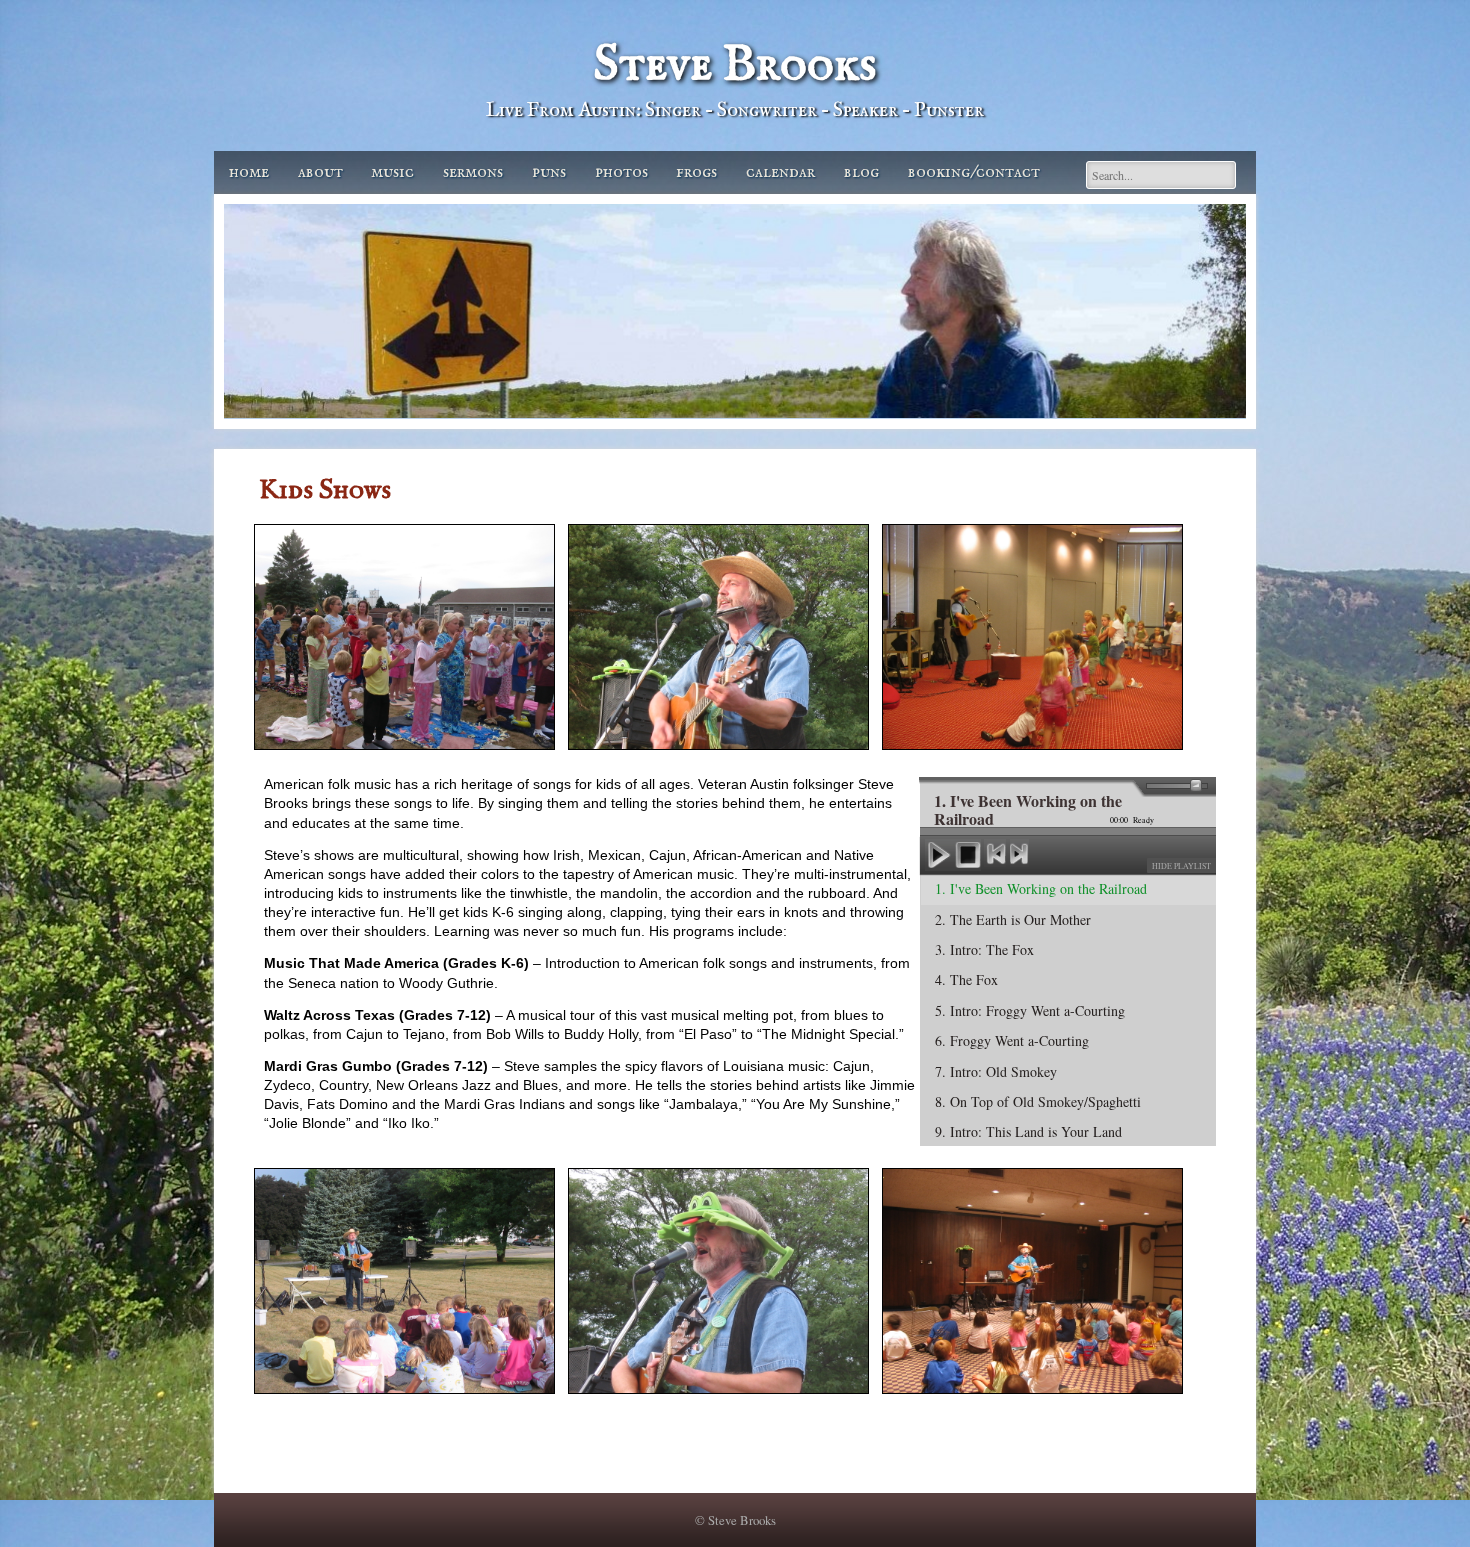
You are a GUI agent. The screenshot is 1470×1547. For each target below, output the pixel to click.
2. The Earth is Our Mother (1013, 919)
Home (249, 172)
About (320, 172)
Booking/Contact (974, 172)
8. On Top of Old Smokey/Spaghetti (1038, 1101)
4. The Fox (966, 979)
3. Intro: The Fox (984, 949)
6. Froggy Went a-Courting (1012, 1040)
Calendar (780, 172)
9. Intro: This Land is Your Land (1028, 1131)
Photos (621, 172)
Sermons (473, 172)
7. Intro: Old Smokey (996, 1071)
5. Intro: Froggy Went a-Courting (1030, 1010)
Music (392, 172)
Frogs (696, 172)
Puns (549, 172)
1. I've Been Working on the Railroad (1041, 888)
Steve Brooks (735, 65)
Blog (861, 172)
